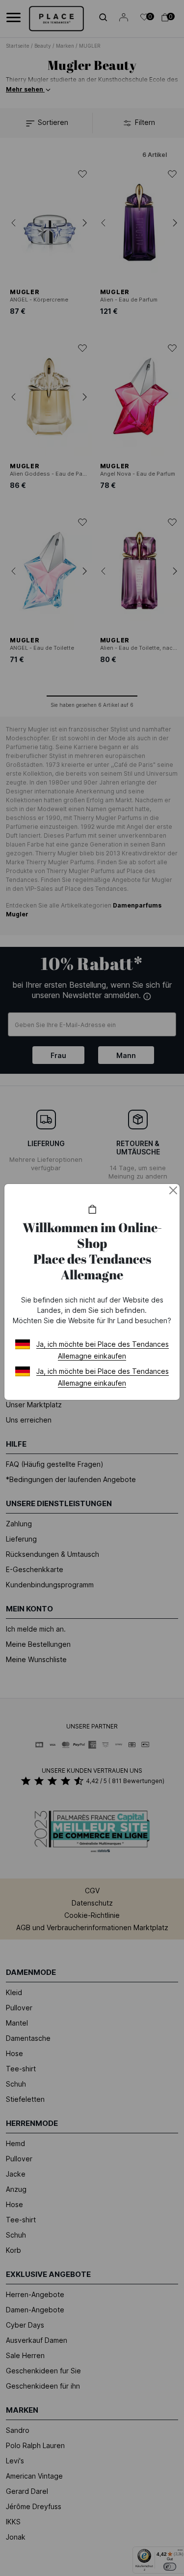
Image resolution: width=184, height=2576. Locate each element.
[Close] (173, 1190)
